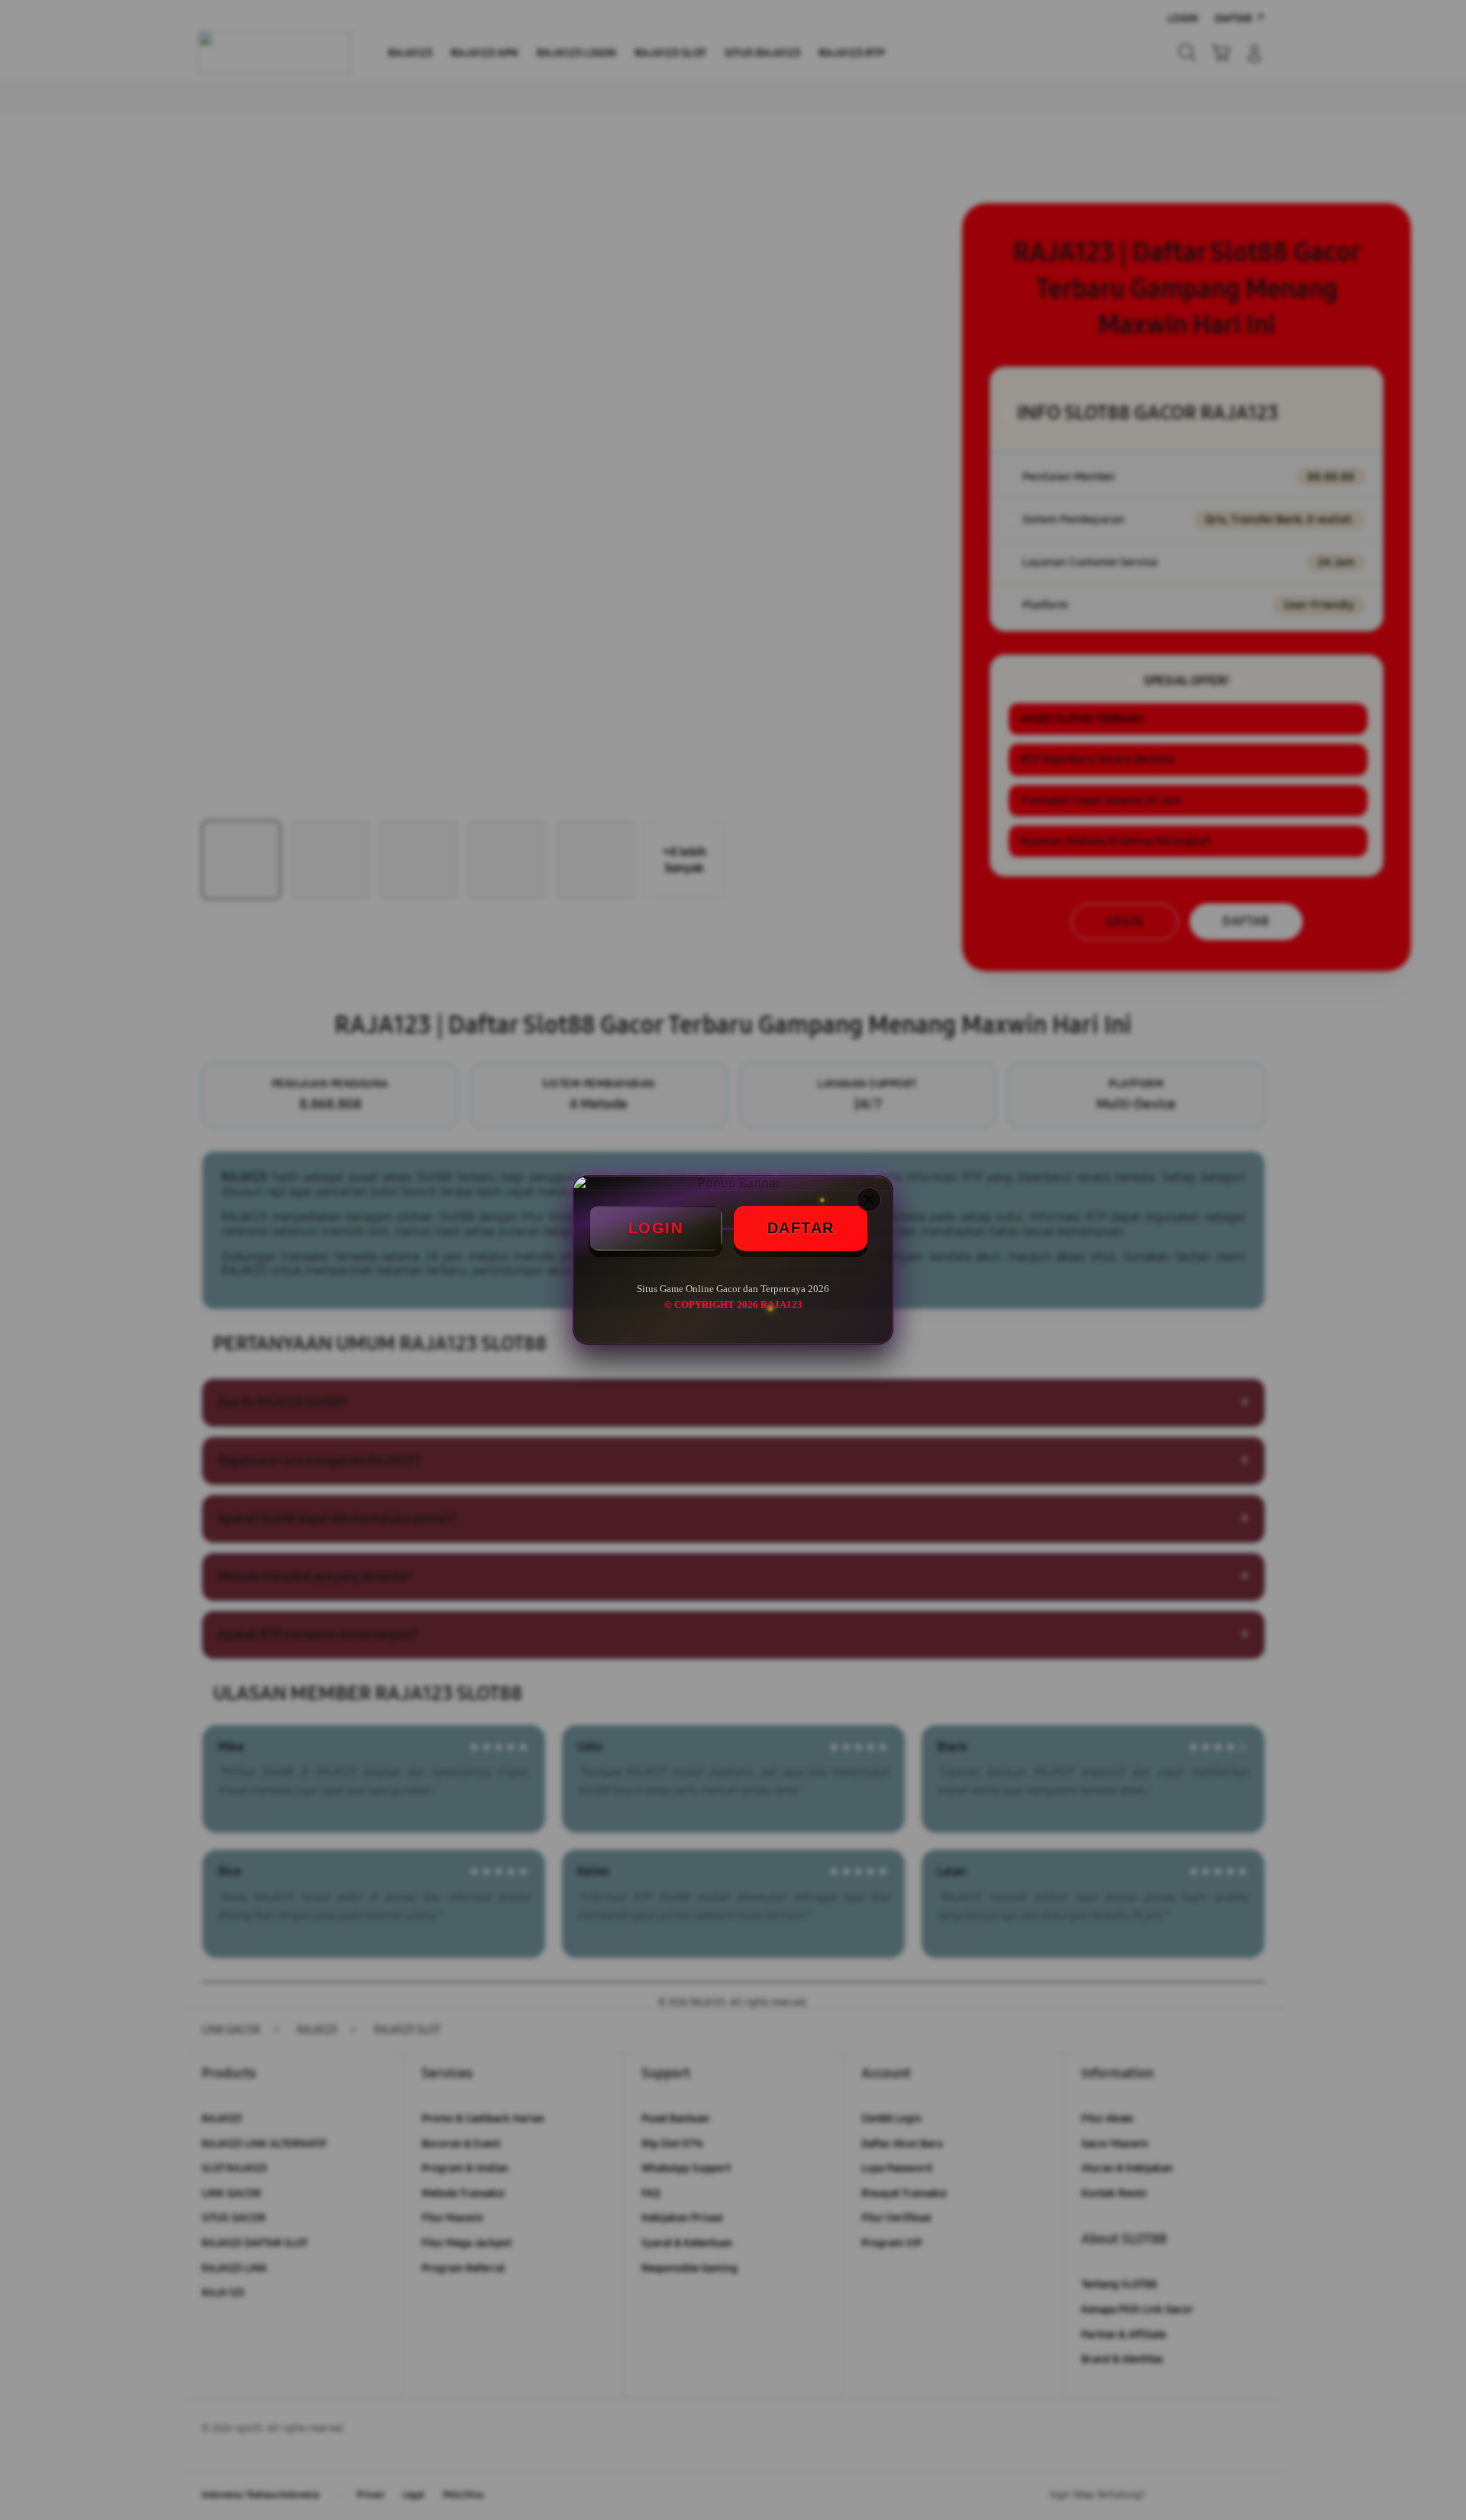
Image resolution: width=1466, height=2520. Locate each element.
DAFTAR (801, 1228)
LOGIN (656, 1228)
